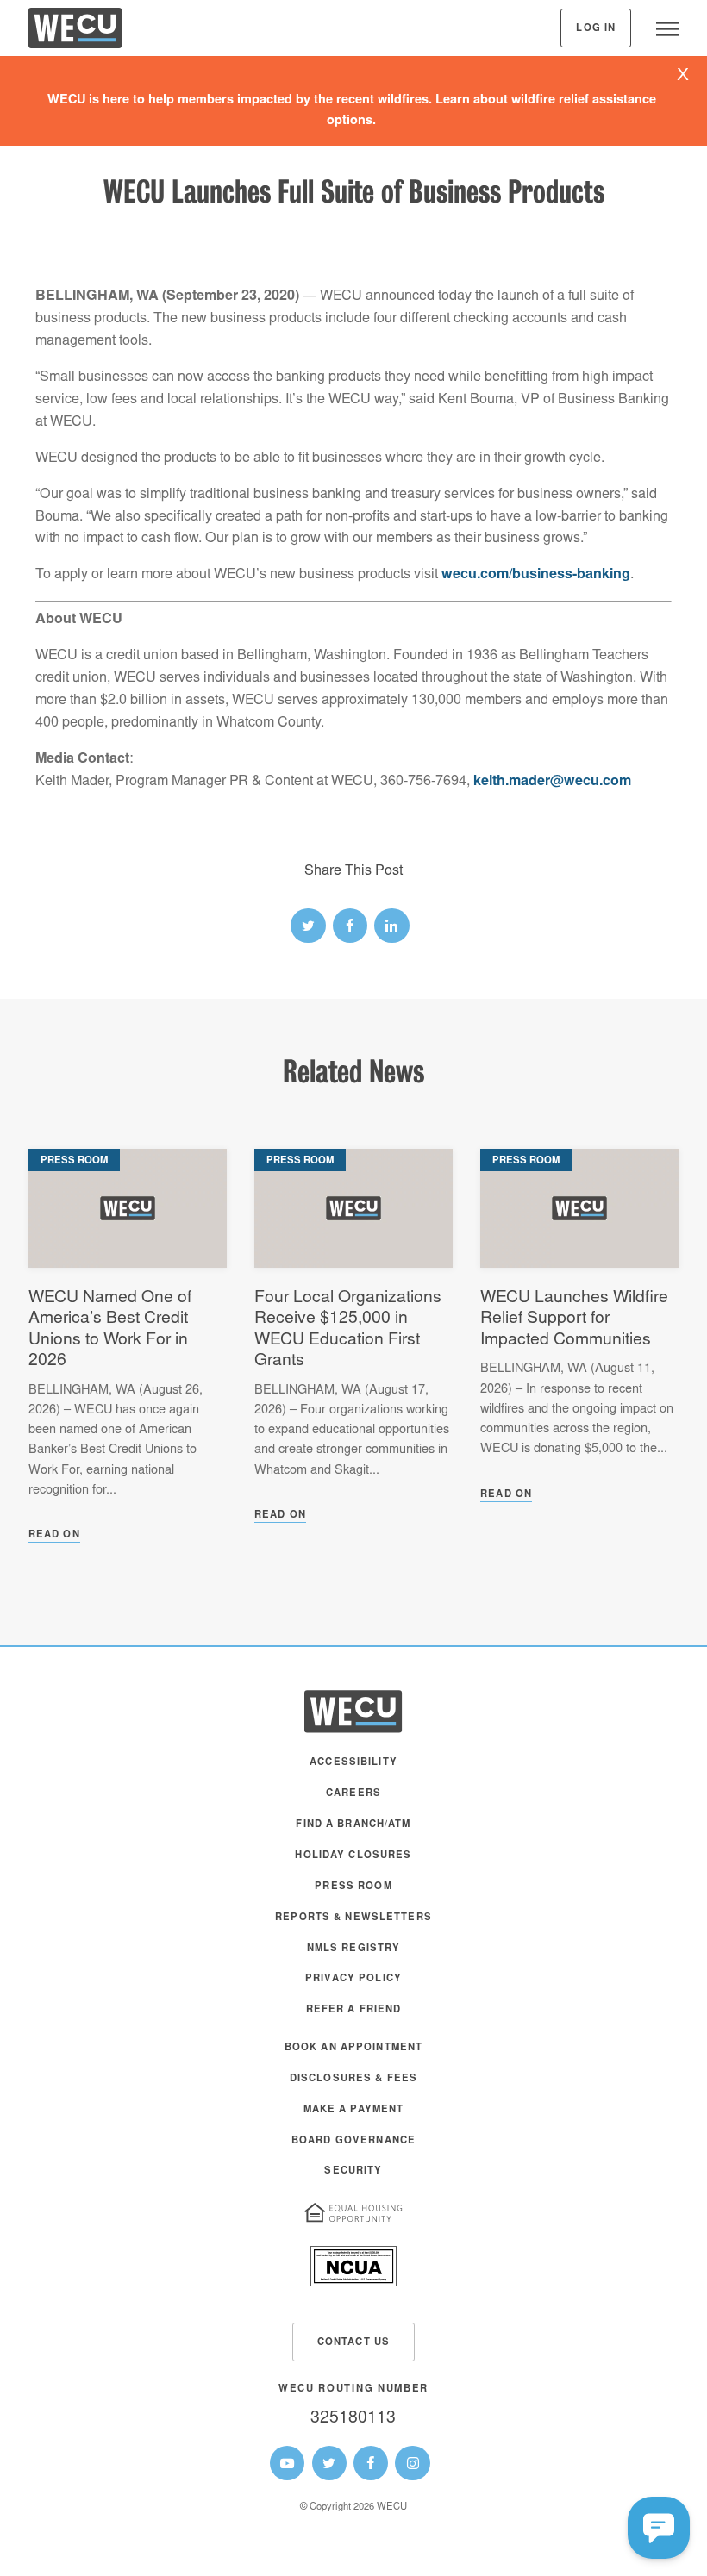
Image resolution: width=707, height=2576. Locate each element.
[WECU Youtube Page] (287, 2463)
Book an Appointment (354, 2048)
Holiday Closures (353, 1856)
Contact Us (353, 2343)
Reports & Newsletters (353, 1918)
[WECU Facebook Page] (371, 2463)
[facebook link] (350, 926)
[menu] (668, 28)
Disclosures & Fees (353, 2079)
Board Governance (353, 2141)
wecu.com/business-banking (536, 575)
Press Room (353, 1887)
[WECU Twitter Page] (329, 2463)
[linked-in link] (391, 926)
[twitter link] (308, 926)
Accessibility (353, 1763)
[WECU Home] (75, 32)
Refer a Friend (354, 2010)
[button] (659, 2528)
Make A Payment (354, 2110)
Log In (596, 29)
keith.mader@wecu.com (552, 782)
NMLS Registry (354, 1949)
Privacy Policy (353, 1979)
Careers (353, 1794)
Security (353, 2171)
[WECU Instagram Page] (412, 2463)
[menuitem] (353, 1771)
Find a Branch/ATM (353, 1825)
